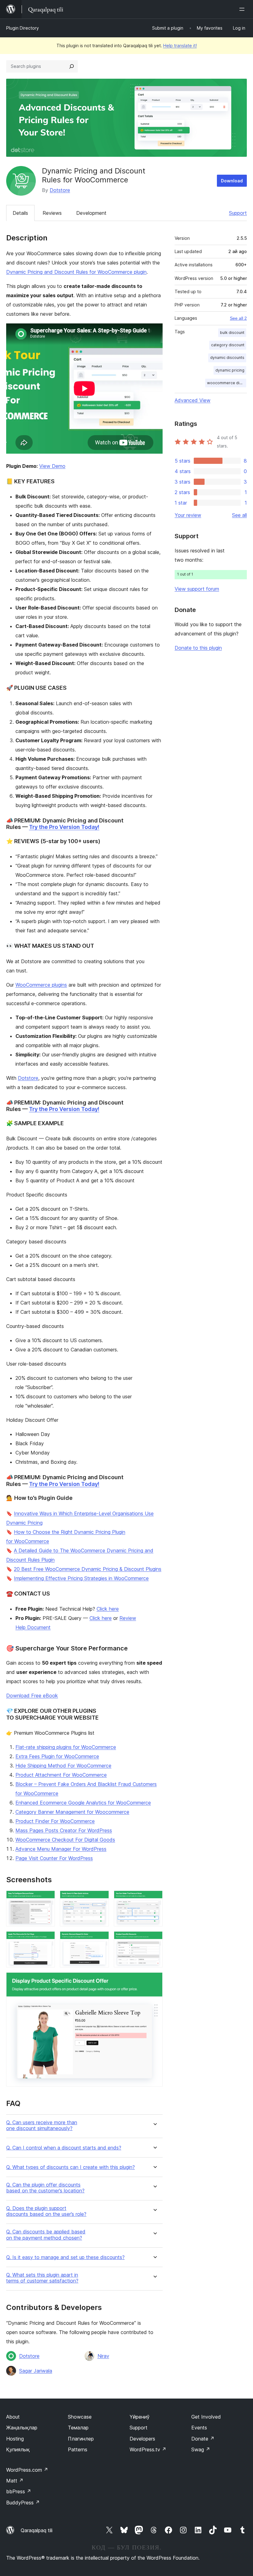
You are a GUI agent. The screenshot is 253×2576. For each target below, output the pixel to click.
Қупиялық (18, 2449)
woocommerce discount (227, 383)
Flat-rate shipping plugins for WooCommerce (66, 1747)
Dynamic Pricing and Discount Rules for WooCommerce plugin (76, 272)
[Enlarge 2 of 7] (101, 1899)
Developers (142, 2439)
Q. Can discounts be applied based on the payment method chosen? (46, 2235)
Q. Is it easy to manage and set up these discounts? (65, 2257)
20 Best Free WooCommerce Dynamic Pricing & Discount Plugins (88, 1569)
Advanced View (193, 400)
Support (238, 213)
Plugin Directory (23, 28)
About (13, 2417)
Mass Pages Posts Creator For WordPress (64, 1830)
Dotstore (60, 190)
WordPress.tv (148, 2449)
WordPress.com (27, 2470)
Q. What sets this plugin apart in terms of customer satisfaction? (42, 2278)
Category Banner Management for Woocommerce (72, 1812)
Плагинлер (81, 2439)
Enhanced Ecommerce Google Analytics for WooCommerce (83, 1803)
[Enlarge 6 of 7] (154, 1940)
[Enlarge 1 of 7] (47, 1899)
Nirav (103, 2356)
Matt (15, 2481)
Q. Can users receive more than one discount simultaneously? (42, 2125)
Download (232, 181)
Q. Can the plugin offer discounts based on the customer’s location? (45, 2188)
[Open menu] (243, 9)
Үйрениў (140, 2417)
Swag (201, 2449)
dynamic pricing (230, 370)
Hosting (15, 2439)
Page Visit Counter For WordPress (54, 1858)
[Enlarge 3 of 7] (154, 1899)
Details (20, 213)
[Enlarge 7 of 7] (154, 1981)
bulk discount (232, 333)
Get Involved (206, 2417)
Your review (188, 515)
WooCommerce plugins (41, 985)
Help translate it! (180, 46)
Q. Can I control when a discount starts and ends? (64, 2148)
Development (91, 213)
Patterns (78, 2449)
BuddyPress (23, 2503)
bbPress (19, 2491)
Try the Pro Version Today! (64, 827)
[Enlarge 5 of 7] (101, 1940)
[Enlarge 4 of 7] (47, 1940)
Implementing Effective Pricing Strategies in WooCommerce (81, 1578)
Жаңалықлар (22, 2428)
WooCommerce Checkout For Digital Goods (65, 1840)
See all (239, 515)
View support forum (197, 589)
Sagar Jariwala (36, 2371)
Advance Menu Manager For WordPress (61, 1849)
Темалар (78, 2428)
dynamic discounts (227, 358)
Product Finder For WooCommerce (55, 1821)
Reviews (52, 213)
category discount (228, 345)
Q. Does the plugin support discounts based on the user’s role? (46, 2211)
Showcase (80, 2417)
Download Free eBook (32, 1696)
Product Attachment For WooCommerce (61, 1775)
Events (199, 2428)
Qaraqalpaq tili (37, 2530)
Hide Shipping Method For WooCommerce (63, 1766)
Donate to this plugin (198, 648)
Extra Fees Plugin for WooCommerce (57, 1756)
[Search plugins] (72, 66)
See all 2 (238, 318)
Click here (108, 1609)
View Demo (52, 466)
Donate (203, 2439)
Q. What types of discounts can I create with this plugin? (71, 2167)
